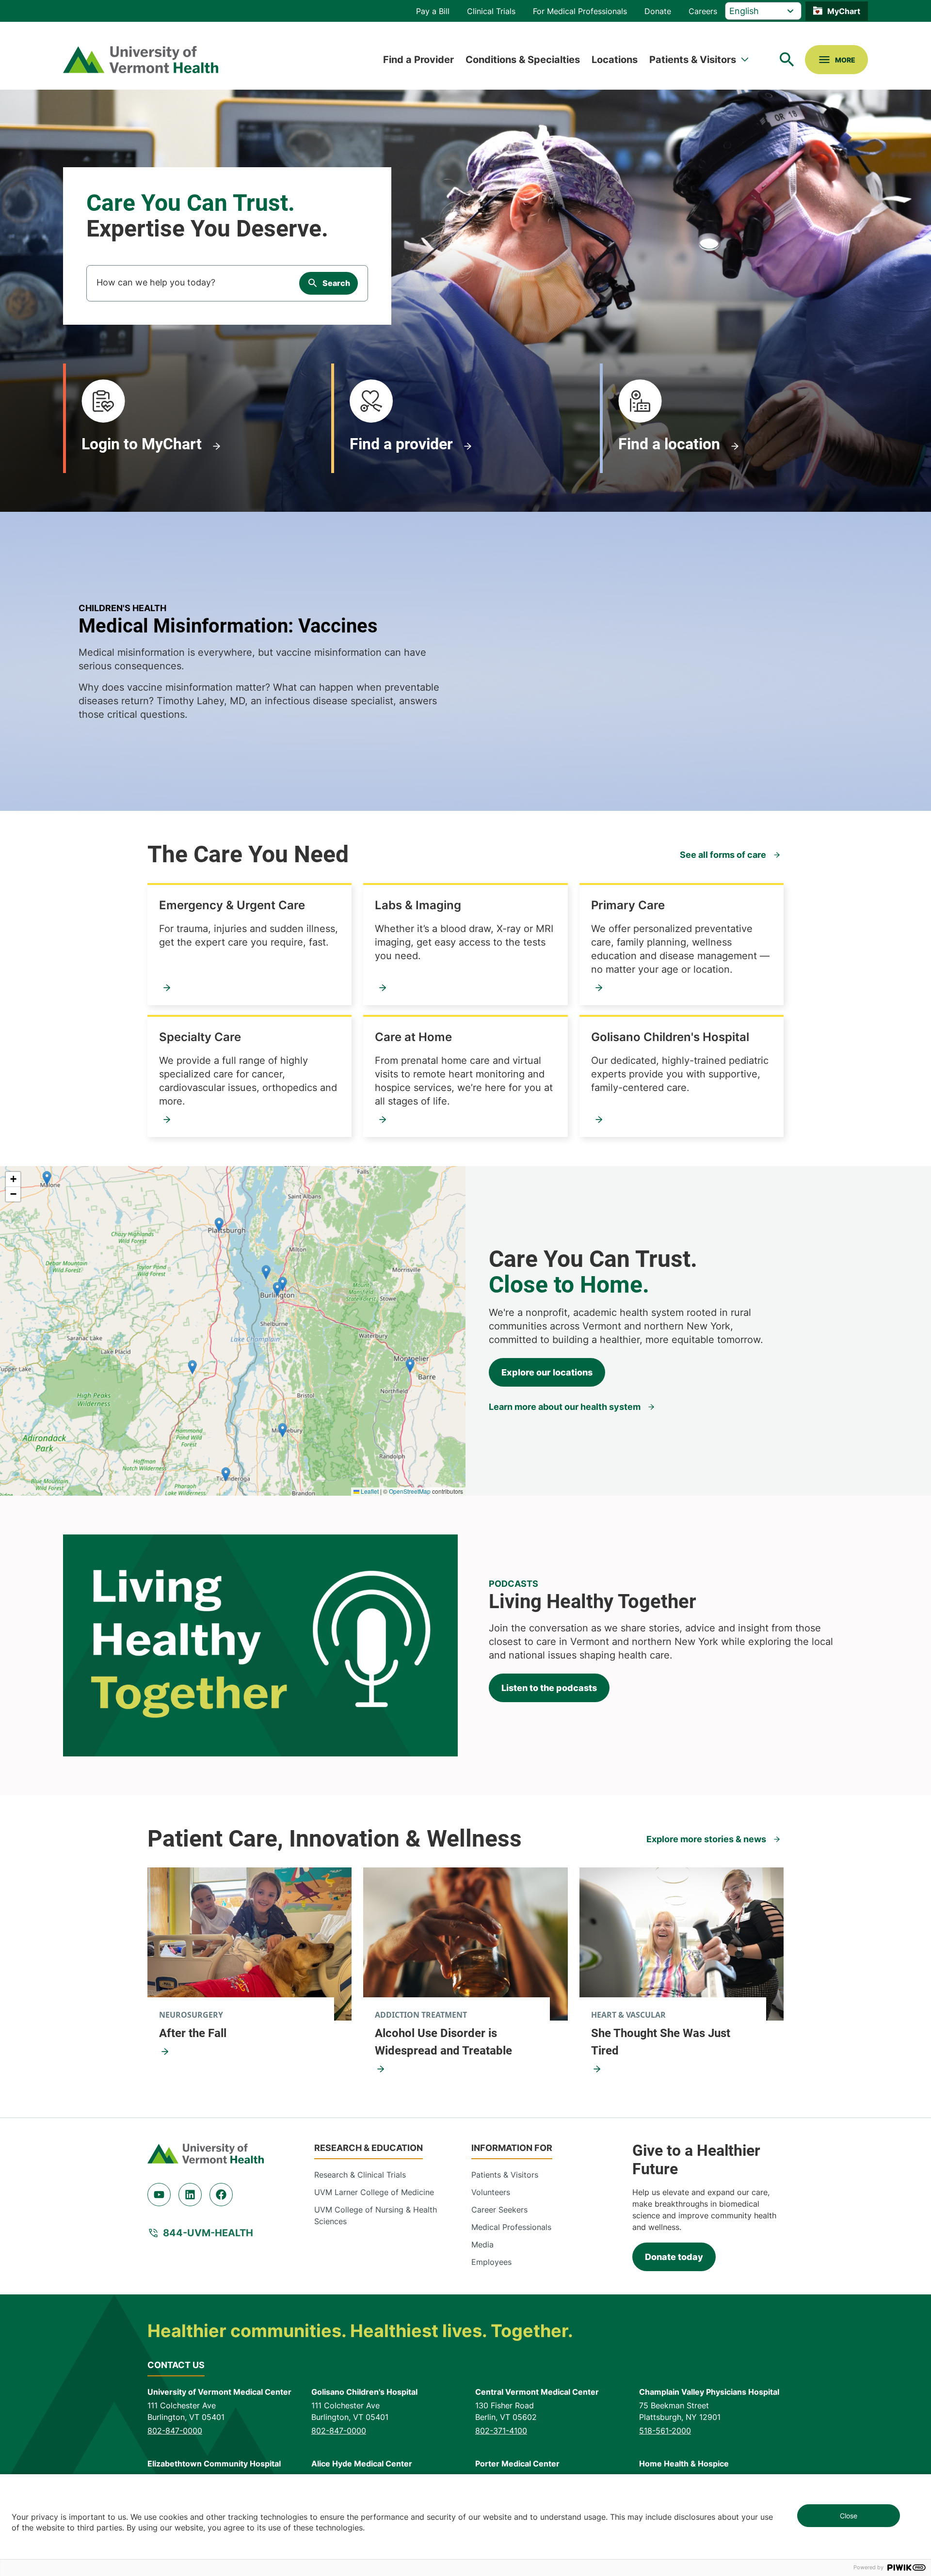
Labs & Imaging (418, 905)
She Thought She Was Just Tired (661, 2042)
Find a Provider (418, 60)
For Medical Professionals (580, 11)
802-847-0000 (175, 2431)
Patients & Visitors (693, 60)
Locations (615, 60)
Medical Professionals (511, 2227)
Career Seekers (499, 2210)
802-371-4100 (501, 2431)
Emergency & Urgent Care (232, 905)
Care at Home (413, 1037)
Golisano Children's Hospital (670, 1037)
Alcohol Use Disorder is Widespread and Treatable (443, 2042)
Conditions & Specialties (523, 60)
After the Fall (193, 2033)
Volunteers (491, 2192)
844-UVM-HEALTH (208, 2233)
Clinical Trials (491, 11)
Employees (491, 2262)
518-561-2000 (665, 2431)
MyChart (844, 11)
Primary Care (628, 905)
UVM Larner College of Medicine (374, 2192)
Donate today (674, 2257)
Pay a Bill (433, 11)
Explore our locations (547, 1372)
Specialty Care (200, 1037)
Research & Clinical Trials (360, 2175)
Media (482, 2244)
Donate (658, 11)
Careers (703, 11)
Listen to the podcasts (549, 1688)
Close (849, 2516)
